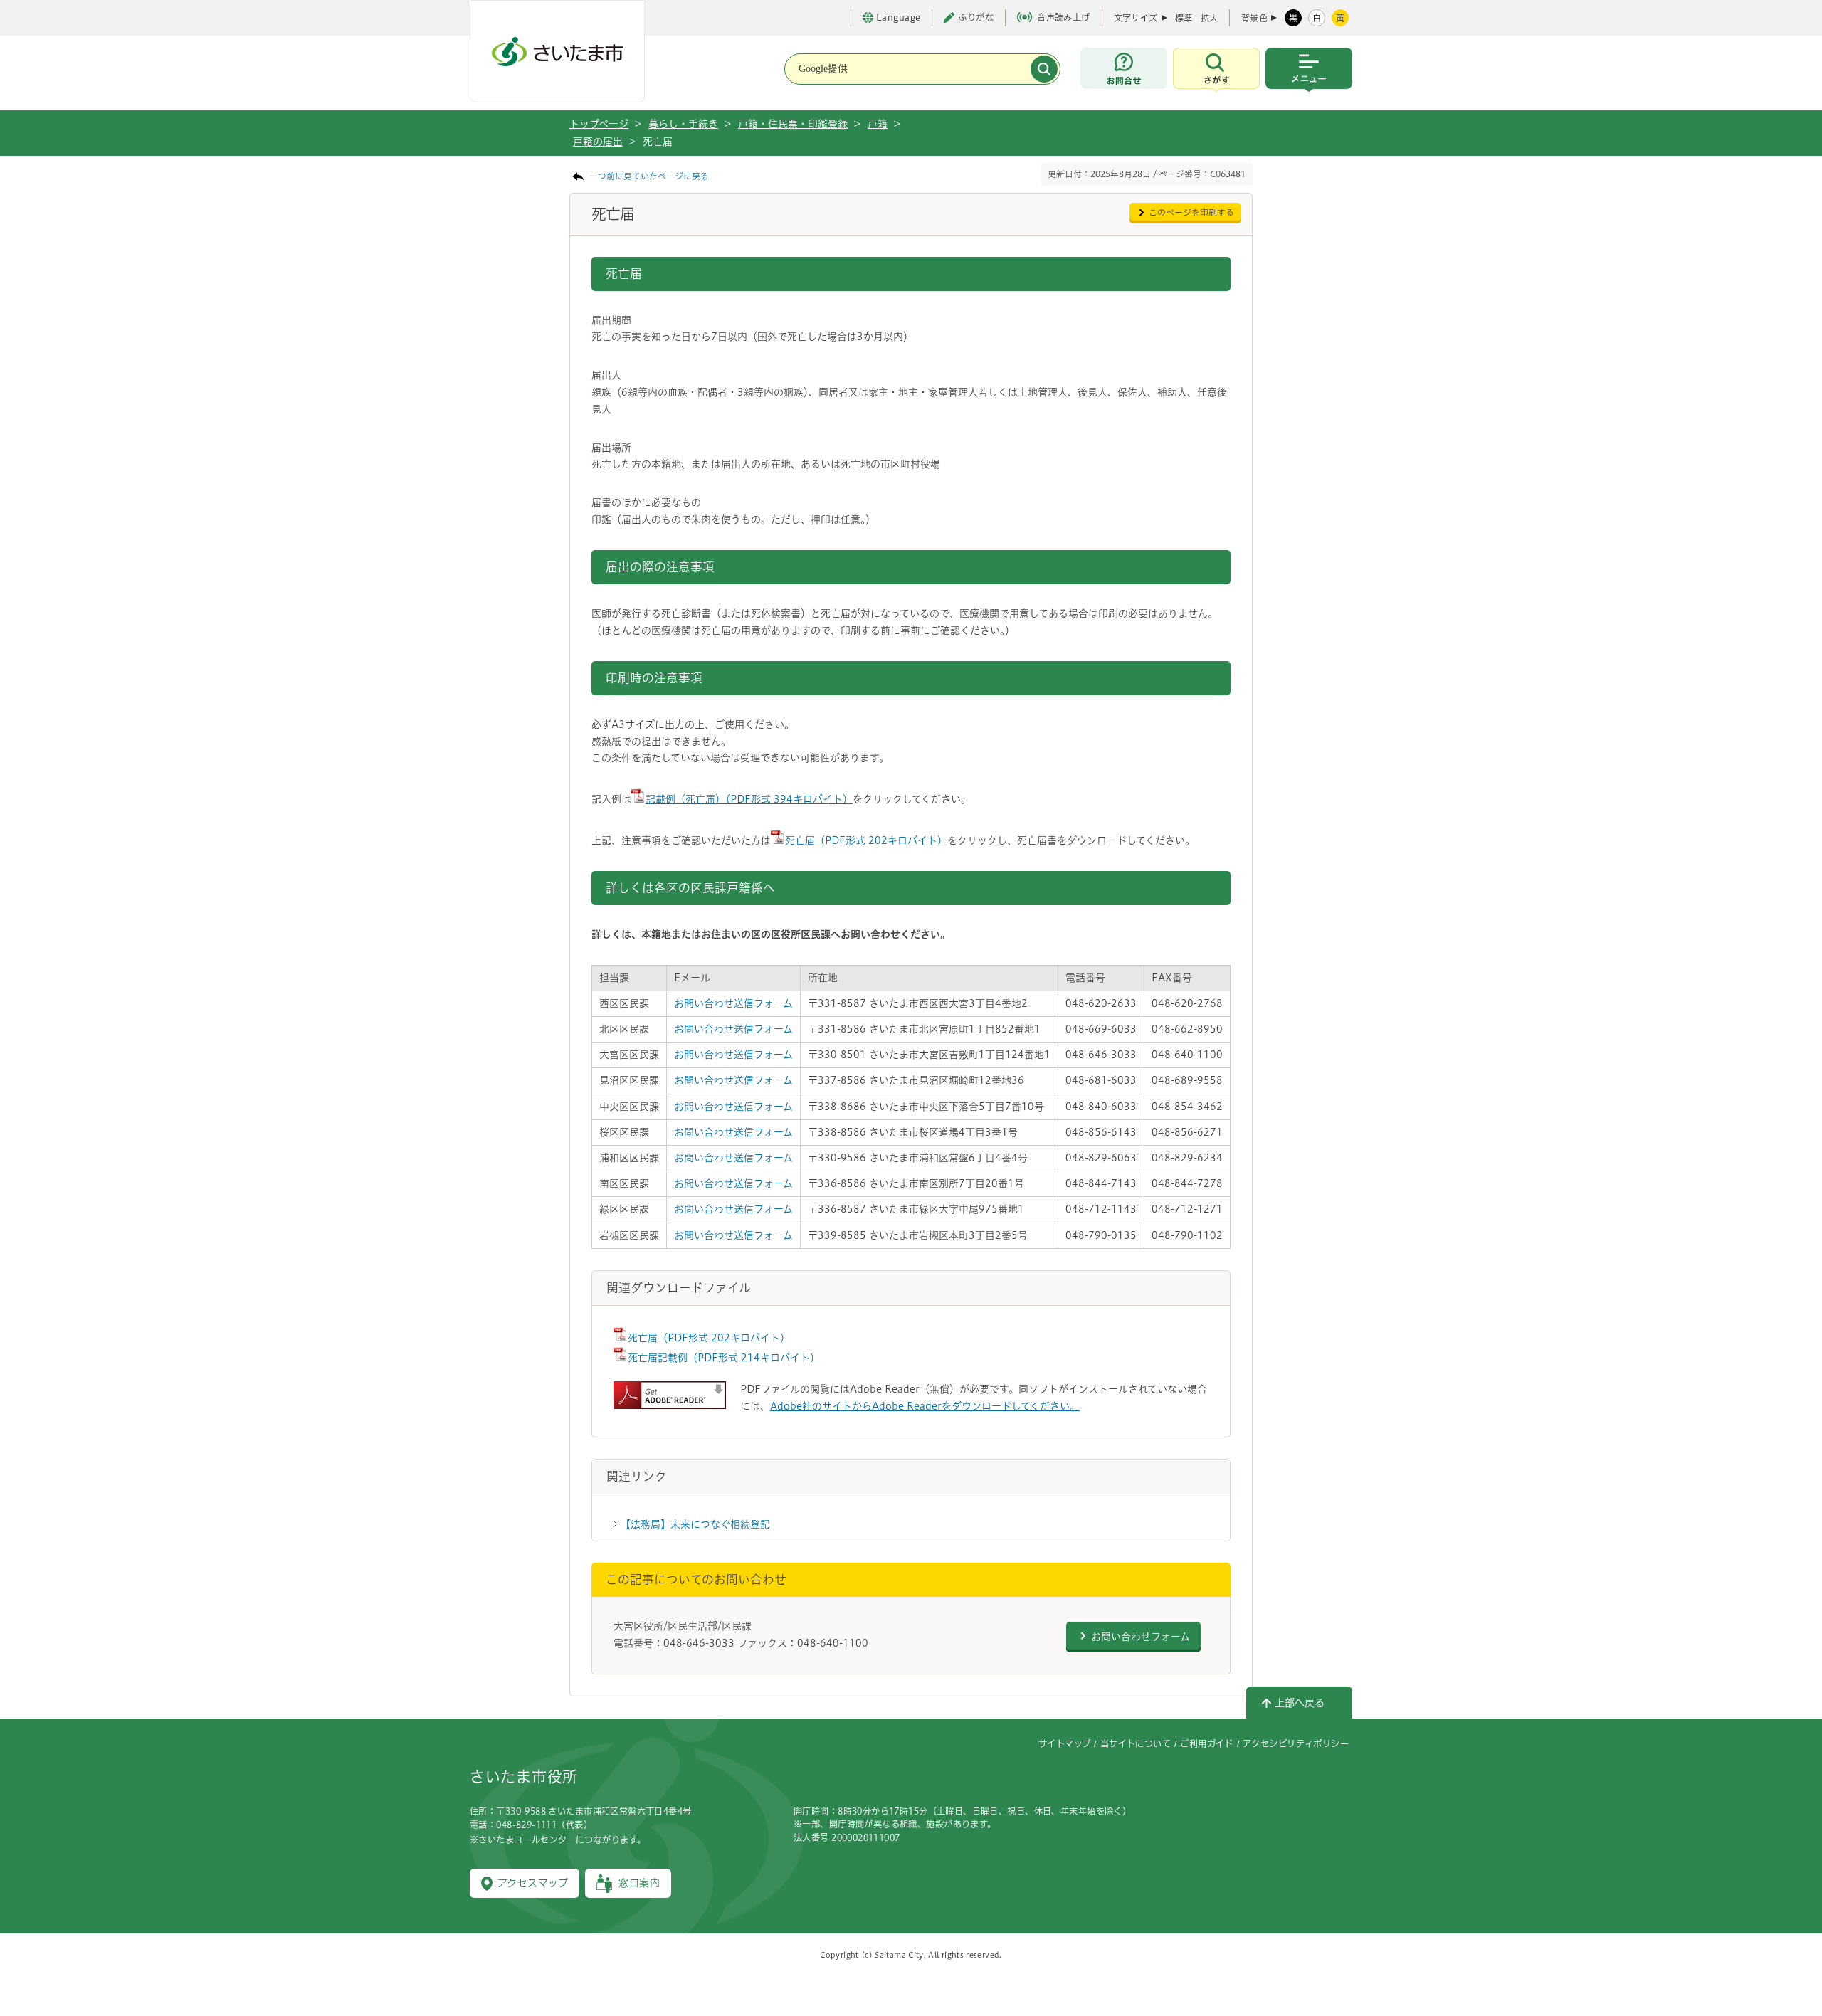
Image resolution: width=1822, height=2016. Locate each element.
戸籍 (878, 124)
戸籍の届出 (598, 142)
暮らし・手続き (683, 124)
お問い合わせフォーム (1141, 1637)
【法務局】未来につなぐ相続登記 (695, 1524)
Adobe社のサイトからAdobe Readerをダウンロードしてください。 (925, 1406)
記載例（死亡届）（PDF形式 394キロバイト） (749, 799)
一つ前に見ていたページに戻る (649, 176)
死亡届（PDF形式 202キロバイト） (866, 840)
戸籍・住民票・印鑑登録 (793, 124)
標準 (1184, 18)
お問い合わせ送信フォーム (733, 1003)
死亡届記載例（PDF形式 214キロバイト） (724, 1358)
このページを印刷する (1191, 212)
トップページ (599, 124)
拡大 (1209, 18)
